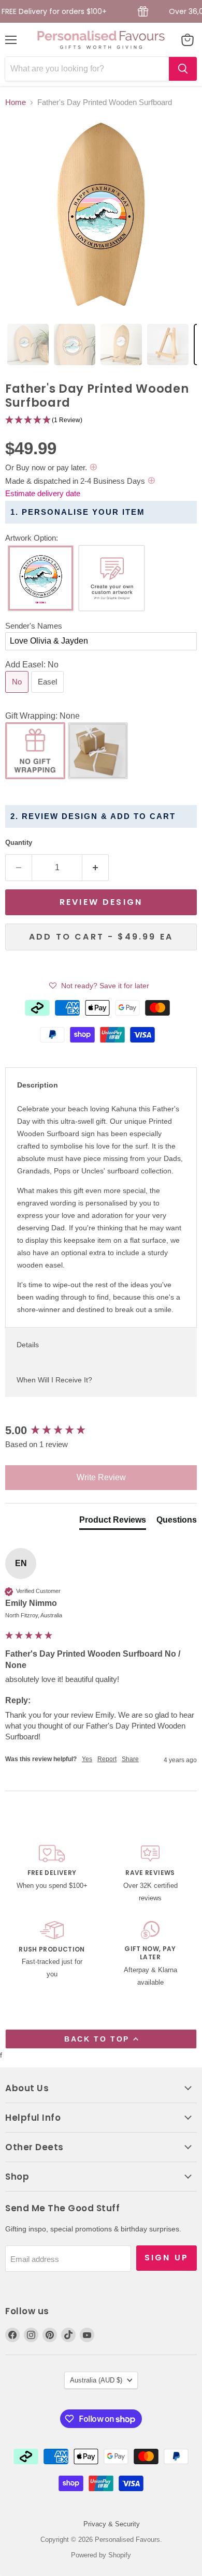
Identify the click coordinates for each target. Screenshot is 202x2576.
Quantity (19, 843)
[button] (101, 420)
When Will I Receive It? (54, 1380)
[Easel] (49, 695)
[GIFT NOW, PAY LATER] (150, 1955)
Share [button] (130, 1759)
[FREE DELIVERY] (52, 1874)
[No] (18, 695)
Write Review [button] (101, 1477)
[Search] (183, 69)
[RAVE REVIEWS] (150, 1874)
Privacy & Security (112, 2524)
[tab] (28, 345)
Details (28, 1345)
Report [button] (107, 1759)
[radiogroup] (101, 581)
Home (16, 102)
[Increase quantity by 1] (96, 868)
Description (38, 1085)
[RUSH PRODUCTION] (52, 1955)
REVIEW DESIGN (101, 902)
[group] (101, 1431)
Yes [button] (87, 1759)
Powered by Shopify (101, 2555)
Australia (96, 2380)
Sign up (167, 2258)
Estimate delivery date (43, 493)
